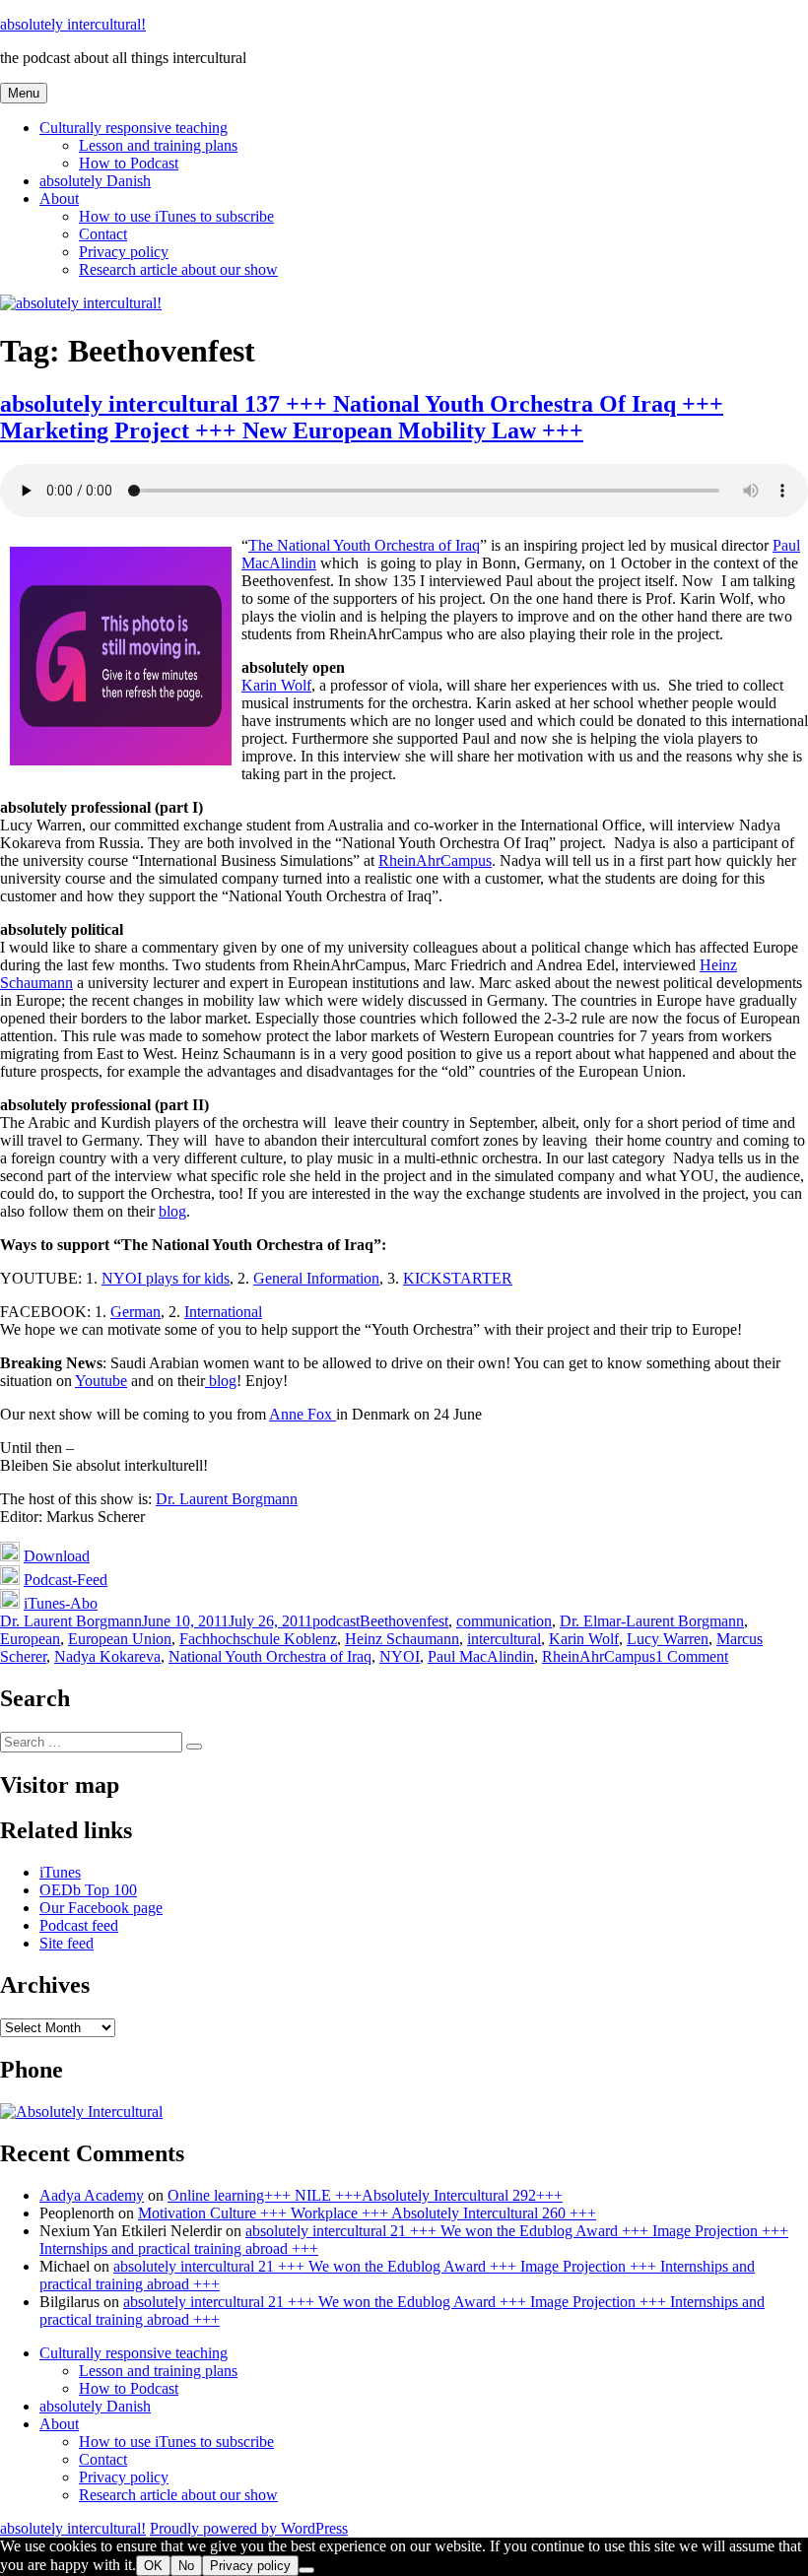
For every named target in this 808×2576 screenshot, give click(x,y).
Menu (24, 93)
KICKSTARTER (458, 1278)
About (59, 198)
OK (153, 2566)
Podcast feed (79, 1925)
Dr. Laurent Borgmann (227, 1499)
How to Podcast (129, 163)
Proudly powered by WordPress (249, 2528)
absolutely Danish (95, 181)
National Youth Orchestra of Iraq (270, 1656)
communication (504, 1621)
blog (172, 1211)
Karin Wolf (276, 685)
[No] (306, 2570)
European (30, 1639)
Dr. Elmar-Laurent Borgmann (652, 1621)
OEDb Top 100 (88, 1890)
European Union (120, 1639)
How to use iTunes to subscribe (176, 216)
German (135, 1312)
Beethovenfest (404, 1621)
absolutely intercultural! (73, 24)
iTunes (60, 1872)
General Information (316, 1278)
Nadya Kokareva (107, 1656)
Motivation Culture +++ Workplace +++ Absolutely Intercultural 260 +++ (367, 2213)
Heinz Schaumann (402, 1639)
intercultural (504, 1639)
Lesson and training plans (158, 145)
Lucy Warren (668, 1639)
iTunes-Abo (61, 1603)
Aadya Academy (92, 2195)
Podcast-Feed (66, 1580)
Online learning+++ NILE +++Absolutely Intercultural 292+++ (365, 2195)
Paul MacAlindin (481, 1656)
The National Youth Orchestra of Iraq (364, 545)
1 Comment (692, 1656)
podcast (336, 1621)
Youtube (101, 1381)
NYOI (400, 1656)
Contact (103, 234)
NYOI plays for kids (166, 1278)
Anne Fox (303, 1414)
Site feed (67, 1943)
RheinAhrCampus (435, 860)
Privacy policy (124, 252)
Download (57, 1556)
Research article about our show (178, 269)
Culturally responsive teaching (134, 128)
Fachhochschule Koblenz (258, 1639)
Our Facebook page (101, 1908)
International (223, 1312)
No (186, 2566)
